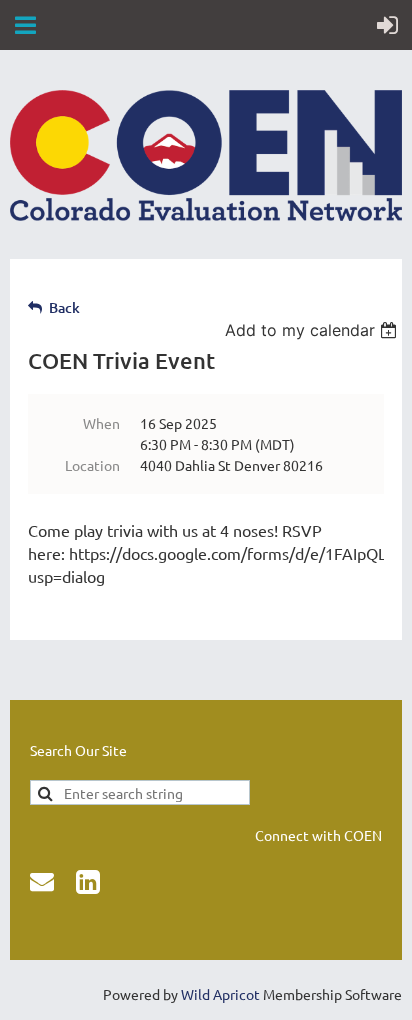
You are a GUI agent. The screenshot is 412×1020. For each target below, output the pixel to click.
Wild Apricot (220, 994)
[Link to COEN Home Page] (206, 215)
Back (64, 307)
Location (92, 465)
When (101, 423)
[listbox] (313, 330)
